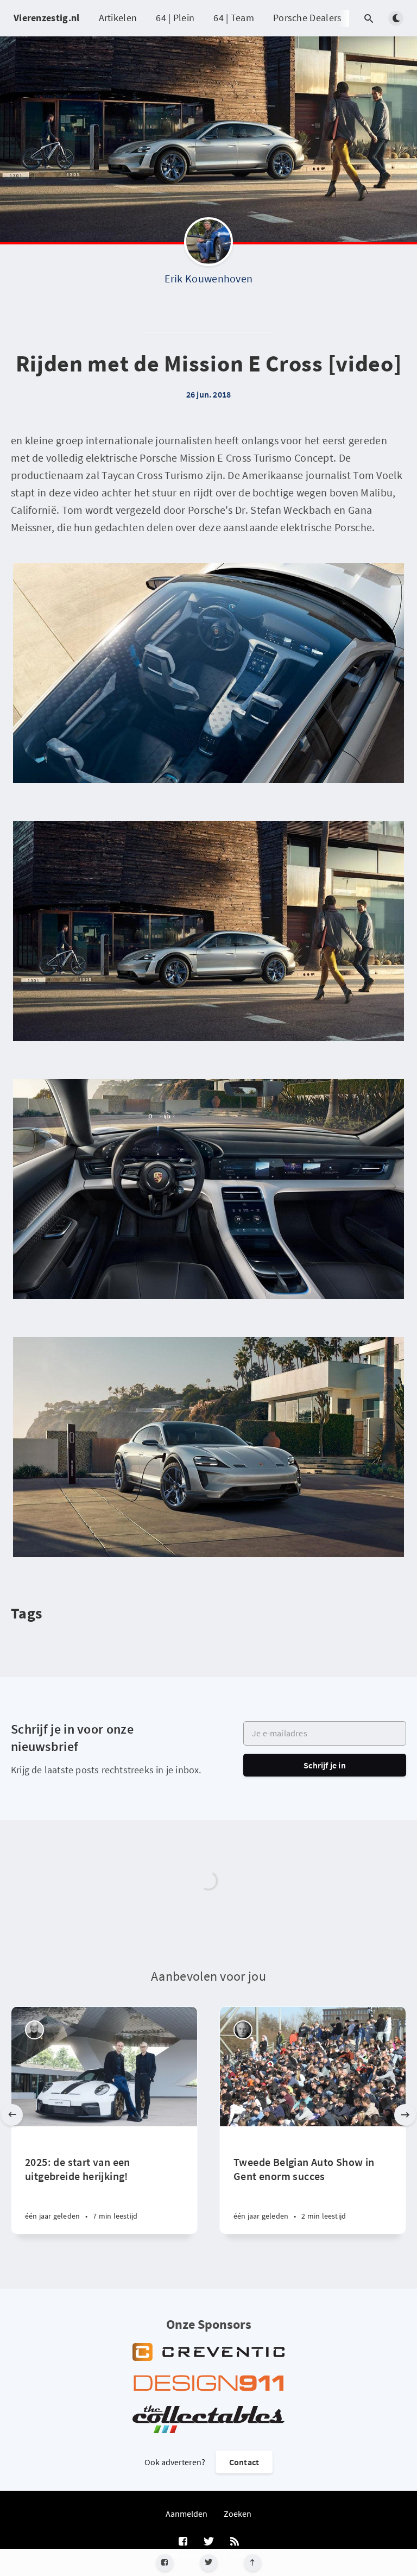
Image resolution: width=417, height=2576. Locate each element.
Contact (244, 2462)
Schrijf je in (325, 1765)
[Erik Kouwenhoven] (208, 244)
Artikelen (118, 18)
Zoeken (238, 2514)
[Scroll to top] (253, 2563)
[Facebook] (165, 2563)
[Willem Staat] (243, 2030)
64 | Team (234, 18)
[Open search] (369, 18)
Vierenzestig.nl (47, 18)
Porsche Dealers (308, 18)
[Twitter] (209, 2563)
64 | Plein (175, 18)
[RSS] (235, 2542)
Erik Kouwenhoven (209, 278)
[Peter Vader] (34, 2030)
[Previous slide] (12, 2115)
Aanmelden (187, 2514)
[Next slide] (405, 2115)
